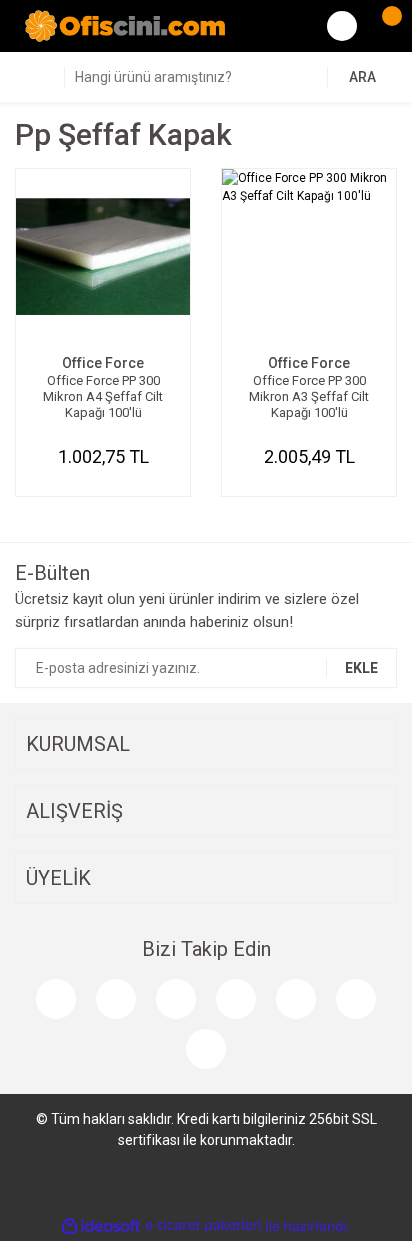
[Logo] (125, 25)
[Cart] (382, 26)
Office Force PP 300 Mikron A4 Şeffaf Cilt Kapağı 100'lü (103, 396)
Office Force (103, 363)
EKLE (361, 668)
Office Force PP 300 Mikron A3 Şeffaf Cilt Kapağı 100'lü (309, 396)
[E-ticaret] (203, 1226)
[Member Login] (342, 26)
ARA (362, 77)
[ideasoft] (101, 1226)
